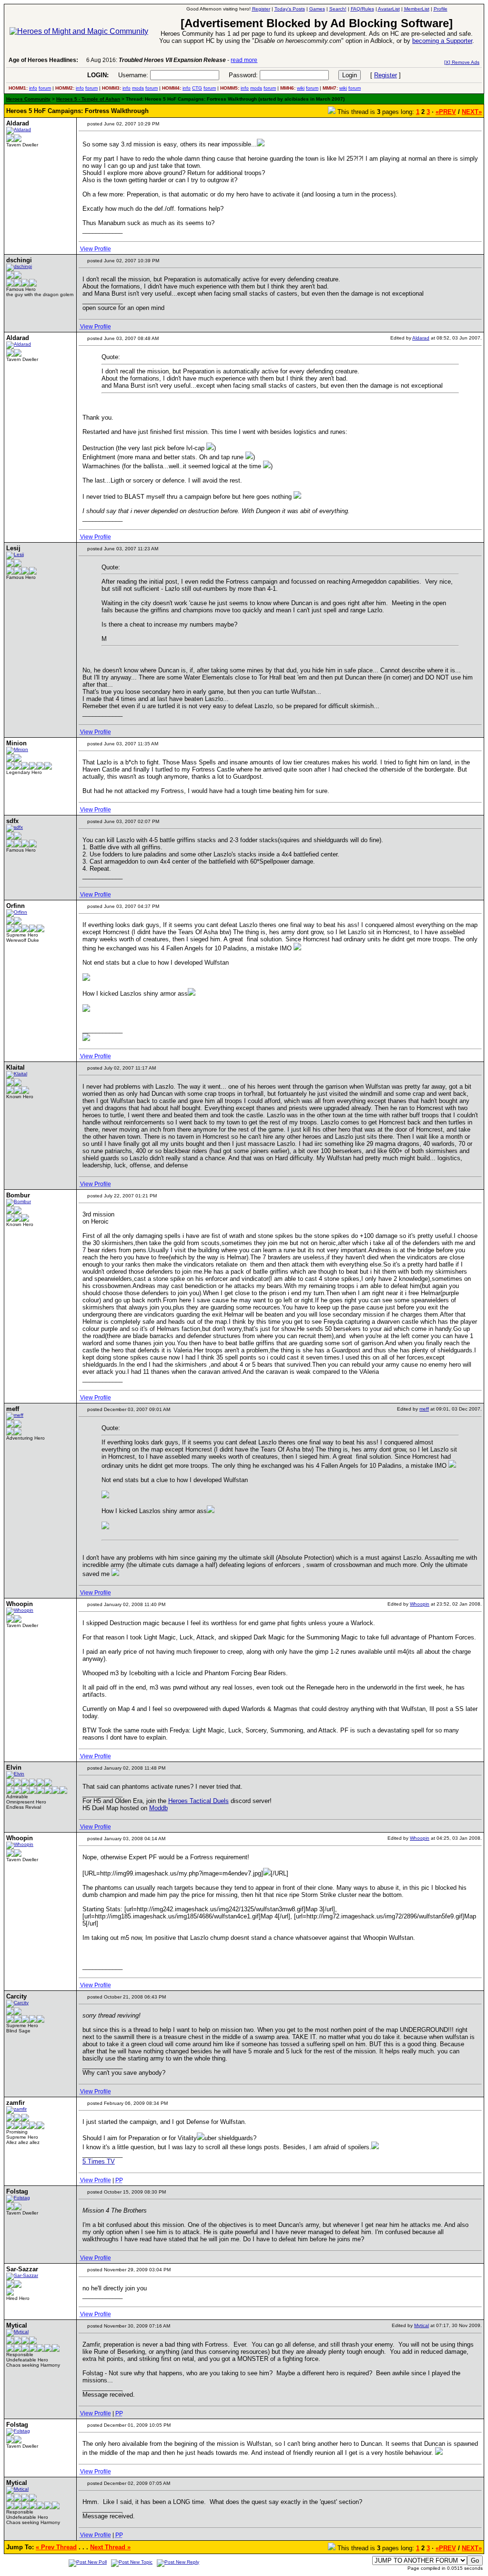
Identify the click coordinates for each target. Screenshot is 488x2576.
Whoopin (420, 1604)
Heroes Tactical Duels (198, 1801)
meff (424, 1409)
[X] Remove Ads (462, 62)
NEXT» (472, 112)
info (33, 88)
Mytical (422, 2325)
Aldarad (421, 338)
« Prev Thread (56, 2547)
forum (45, 88)
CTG (197, 88)
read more (244, 60)
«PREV (446, 112)
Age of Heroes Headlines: (43, 60)
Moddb (158, 1808)
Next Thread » (110, 2547)
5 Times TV (99, 2161)
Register (386, 75)
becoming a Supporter (442, 41)
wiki (301, 88)
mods (138, 88)
